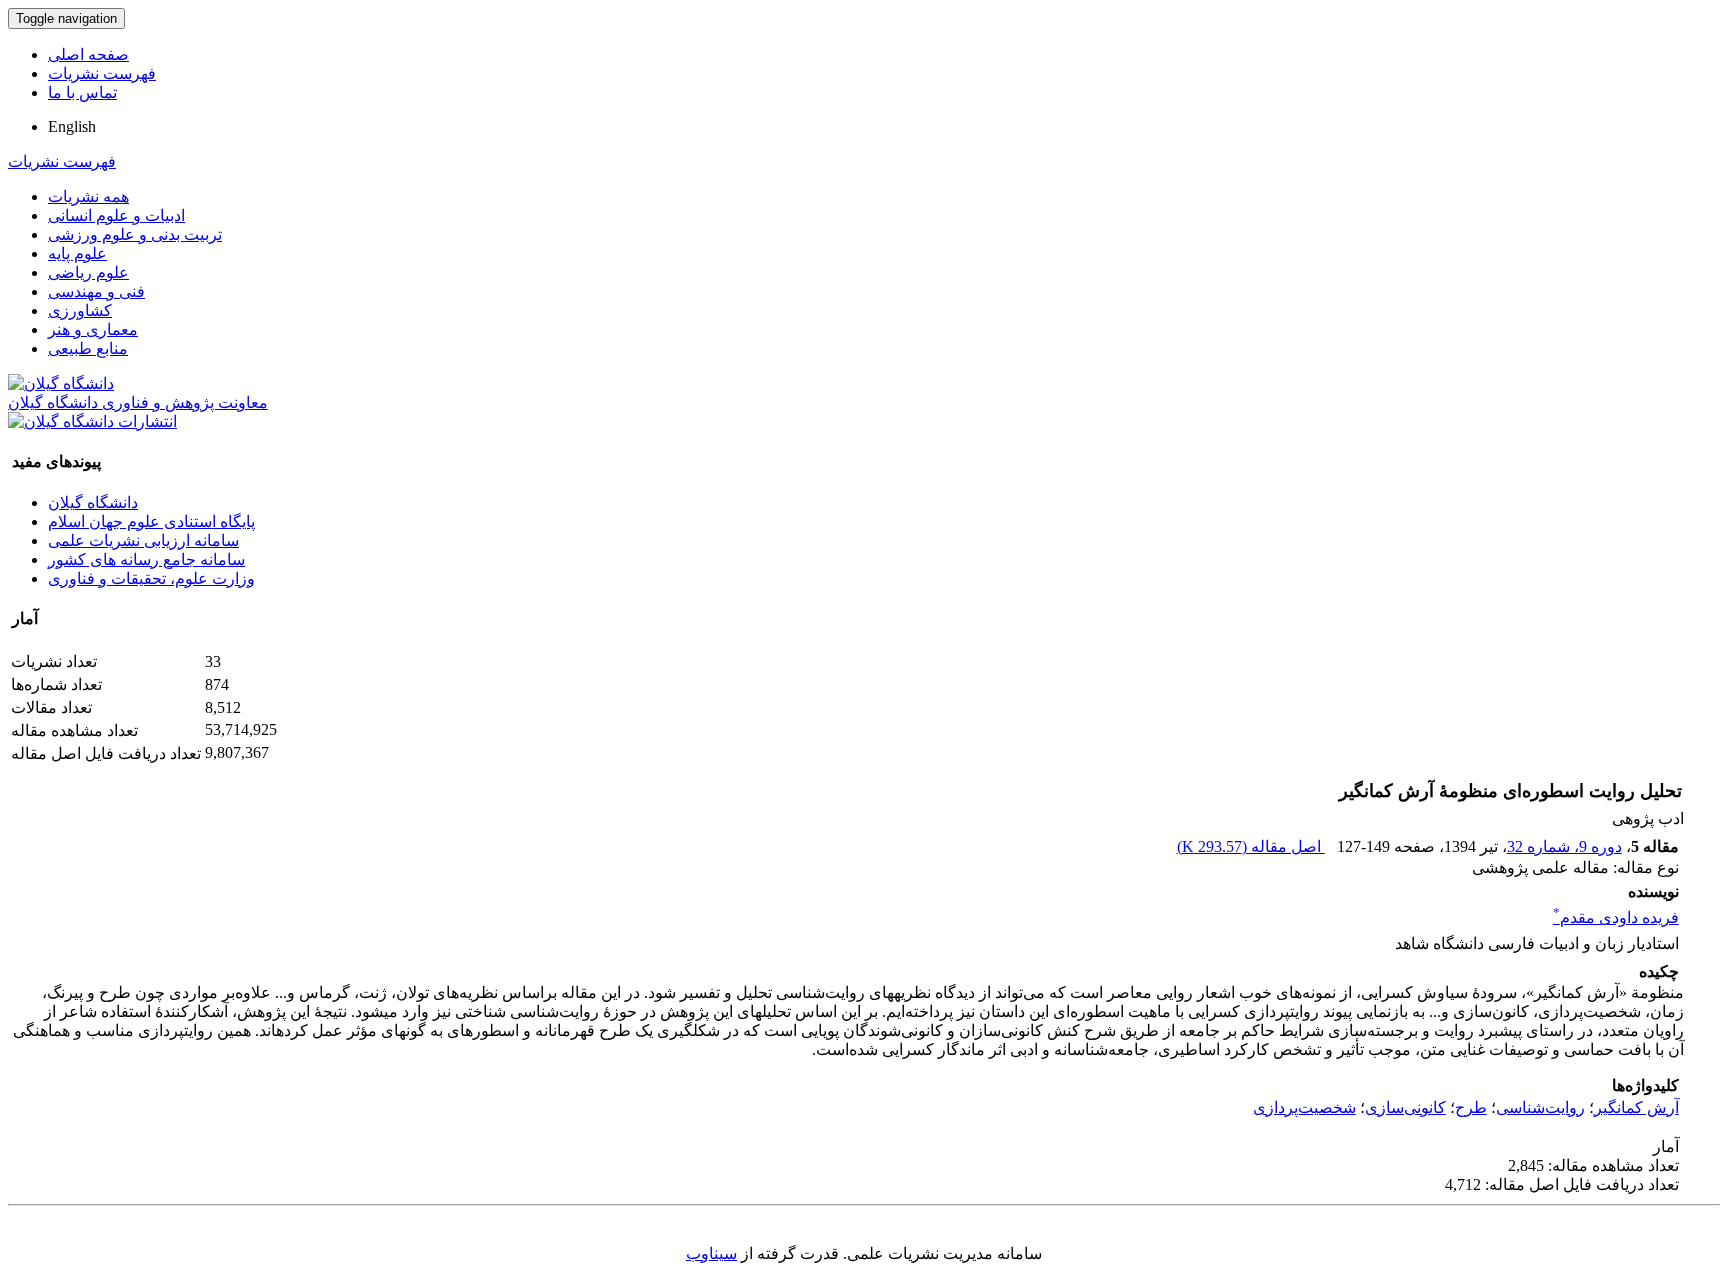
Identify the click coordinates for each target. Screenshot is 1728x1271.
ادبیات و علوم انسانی (116, 215)
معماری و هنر (93, 329)
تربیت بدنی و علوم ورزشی (135, 234)
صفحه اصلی (88, 54)
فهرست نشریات (102, 73)
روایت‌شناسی (1540, 1107)
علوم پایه (77, 253)
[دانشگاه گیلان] (61, 383)
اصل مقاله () (1251, 846)
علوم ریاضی (88, 272)
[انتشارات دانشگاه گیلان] (92, 421)
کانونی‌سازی (1405, 1107)
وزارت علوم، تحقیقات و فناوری (151, 578)
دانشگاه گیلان (93, 502)
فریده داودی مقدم (1616, 917)
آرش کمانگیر (1636, 1107)
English (72, 126)
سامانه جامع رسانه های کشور (146, 559)
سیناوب (711, 1253)
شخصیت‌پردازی (1304, 1107)
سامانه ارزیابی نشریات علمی (143, 540)
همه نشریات (88, 196)
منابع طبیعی (88, 348)
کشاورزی (80, 310)
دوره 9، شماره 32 (1564, 846)
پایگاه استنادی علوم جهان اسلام (151, 521)
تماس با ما (82, 92)
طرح (1471, 1107)
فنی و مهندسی (96, 291)
